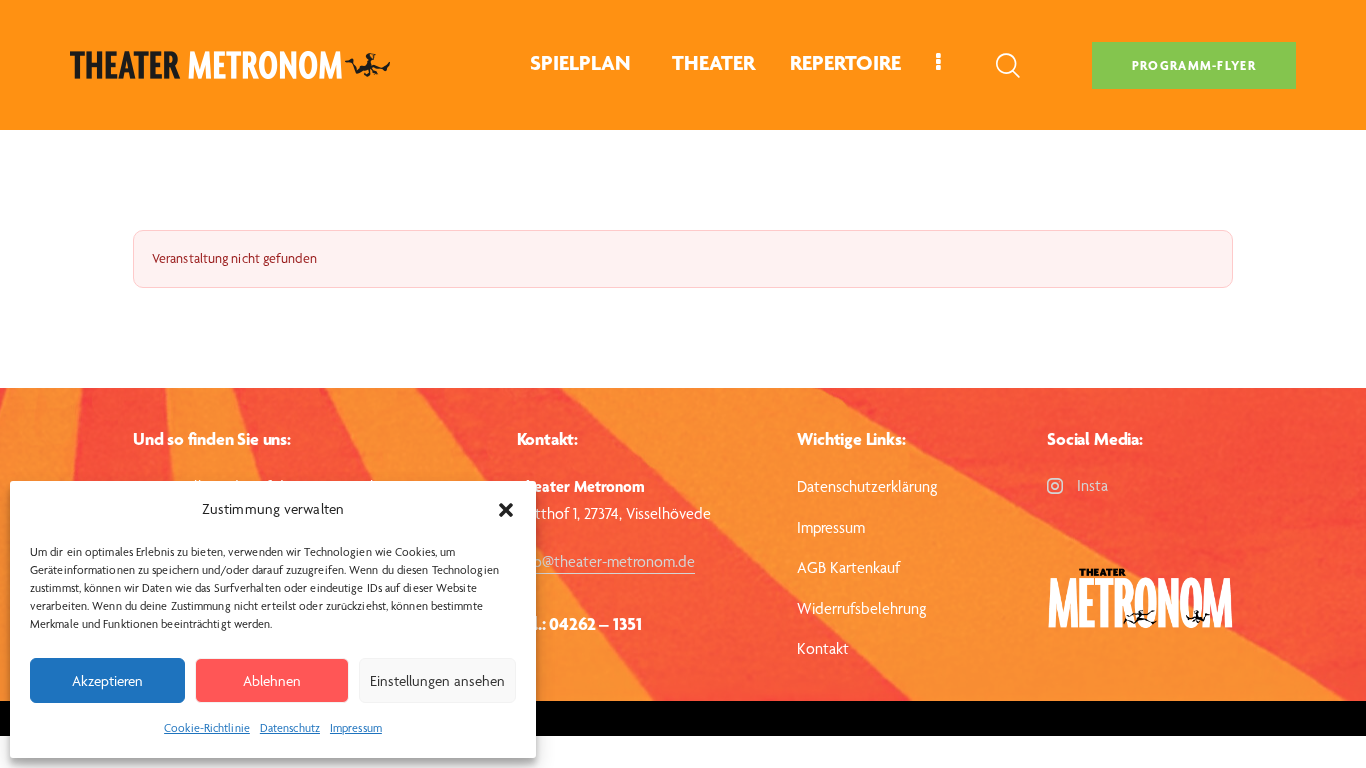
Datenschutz (290, 728)
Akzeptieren (107, 681)
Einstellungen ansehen (437, 681)
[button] (506, 510)
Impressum (356, 728)
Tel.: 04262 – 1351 (579, 623)
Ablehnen (272, 681)
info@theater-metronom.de (606, 561)
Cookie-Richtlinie (207, 728)
